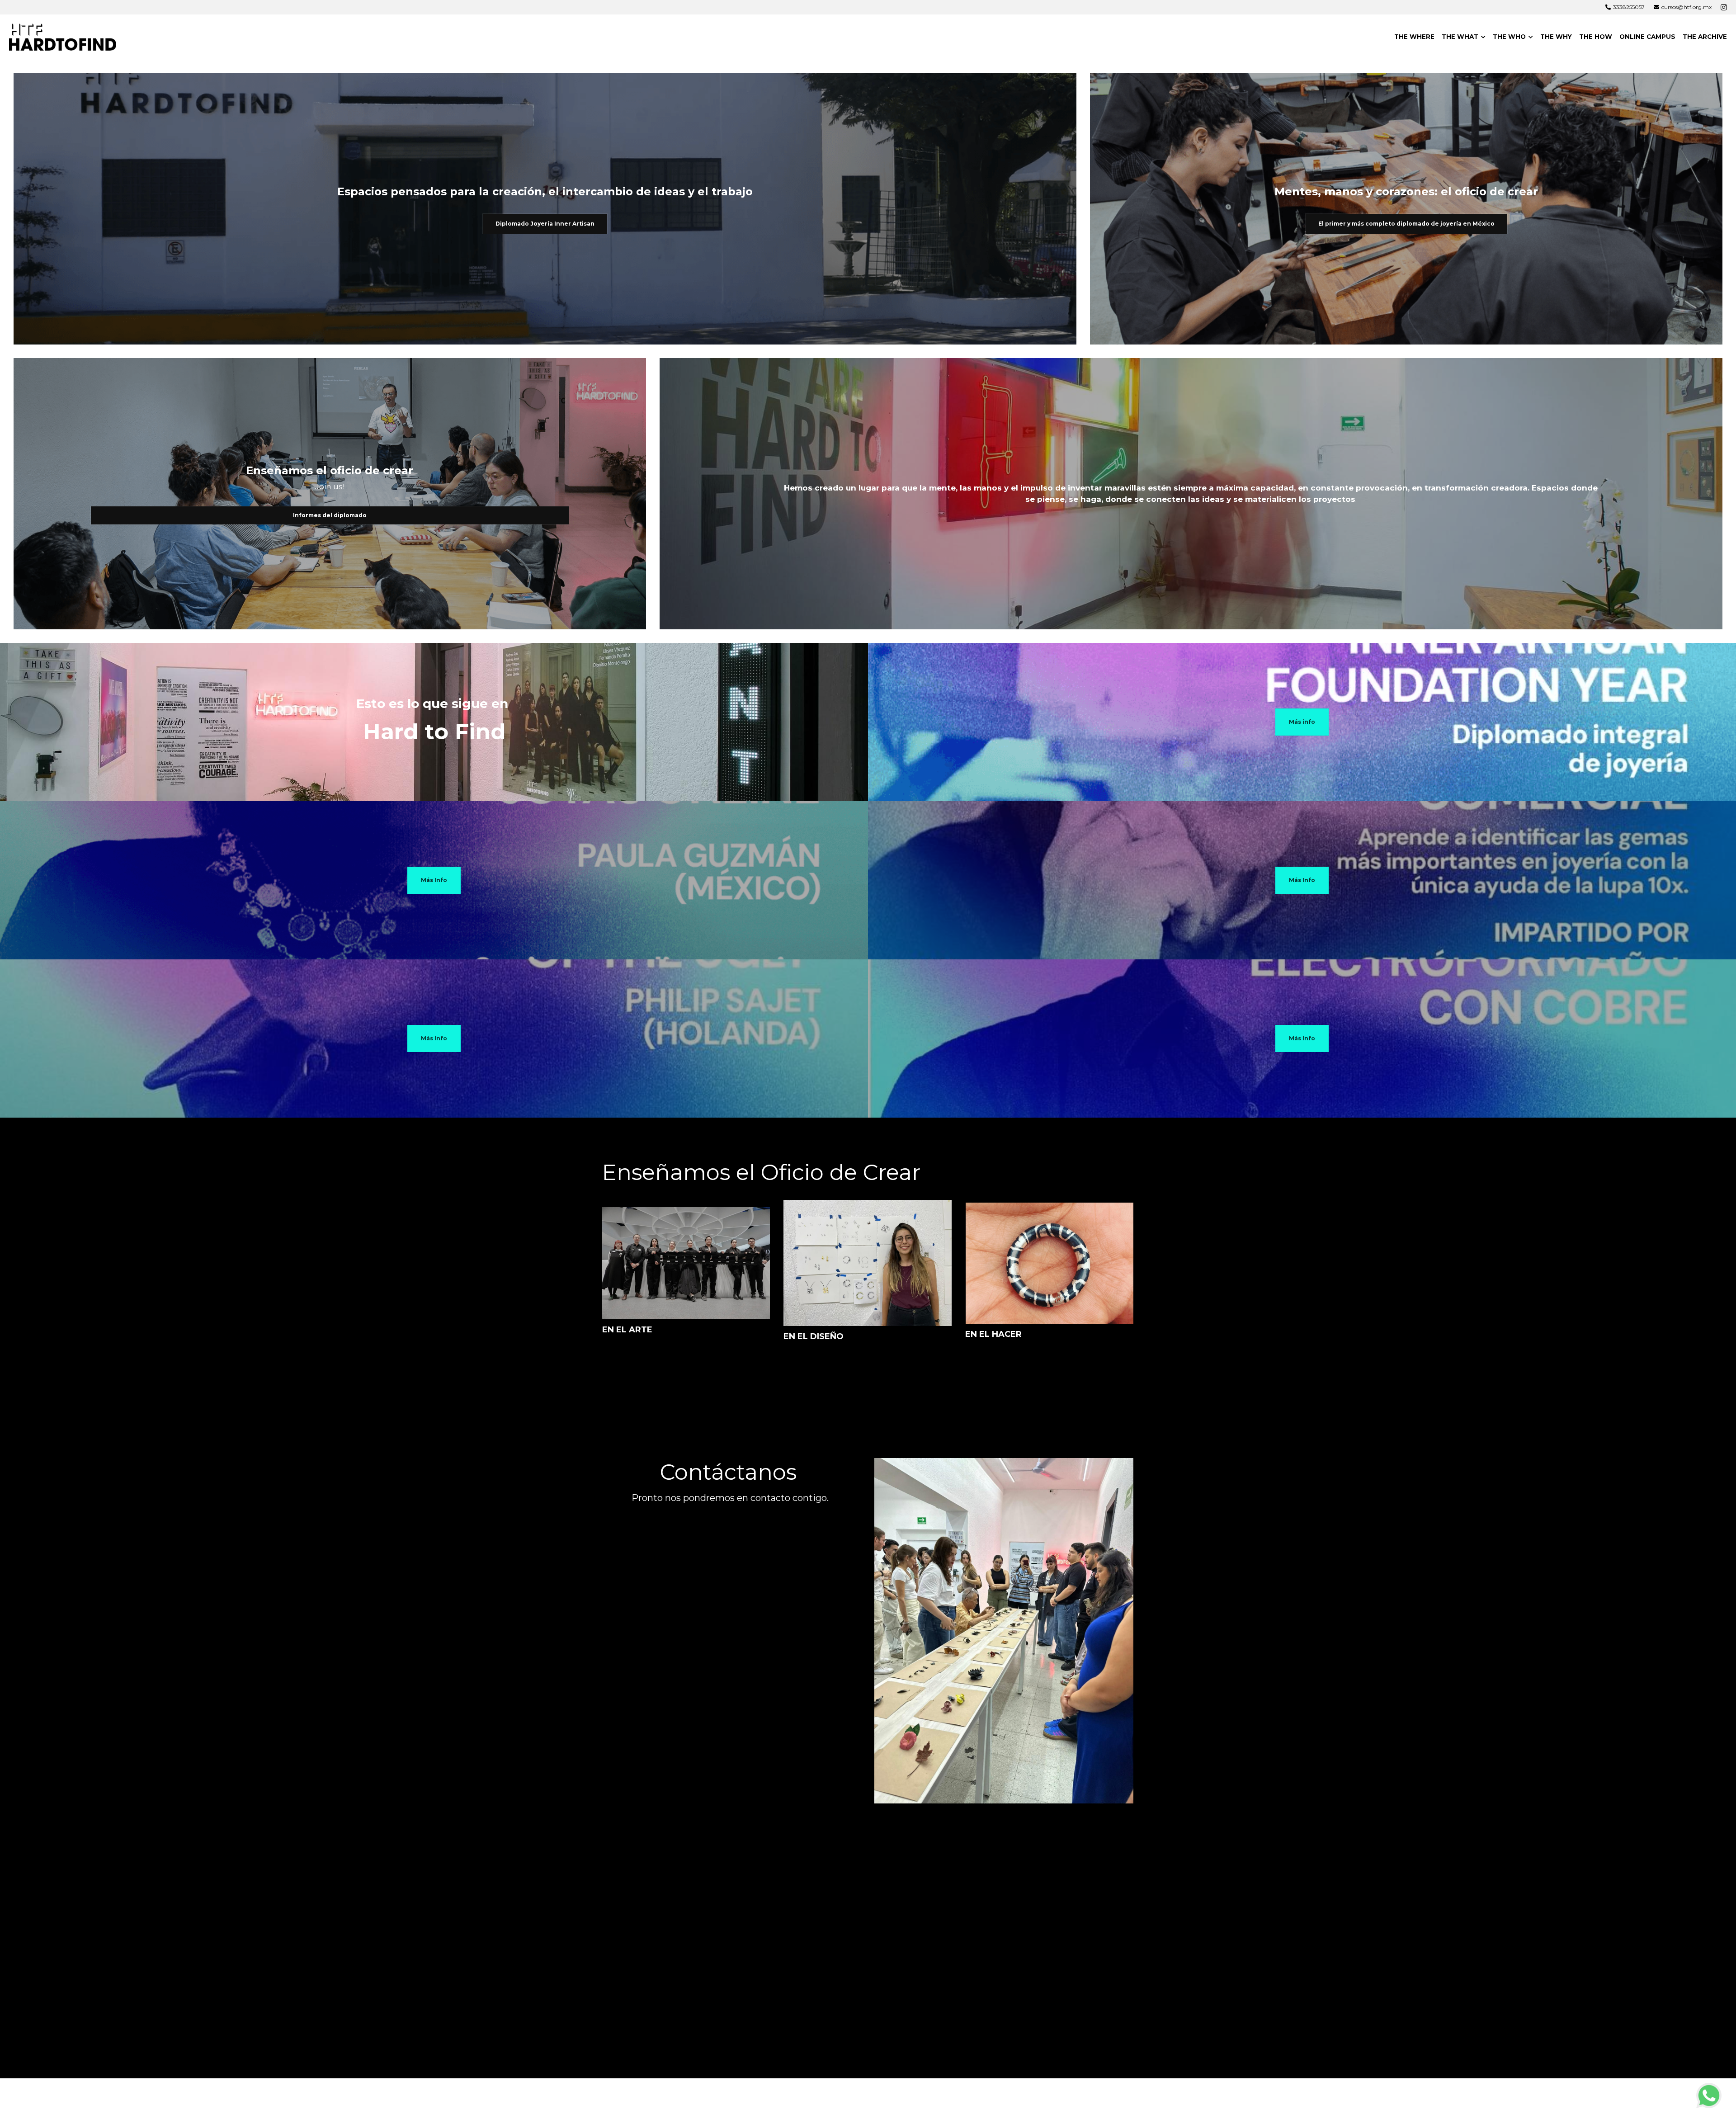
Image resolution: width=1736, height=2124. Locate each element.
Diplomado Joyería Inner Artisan (545, 224)
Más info (1302, 722)
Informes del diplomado (330, 515)
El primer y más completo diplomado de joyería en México (1406, 224)
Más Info (434, 880)
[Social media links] (1724, 7)
